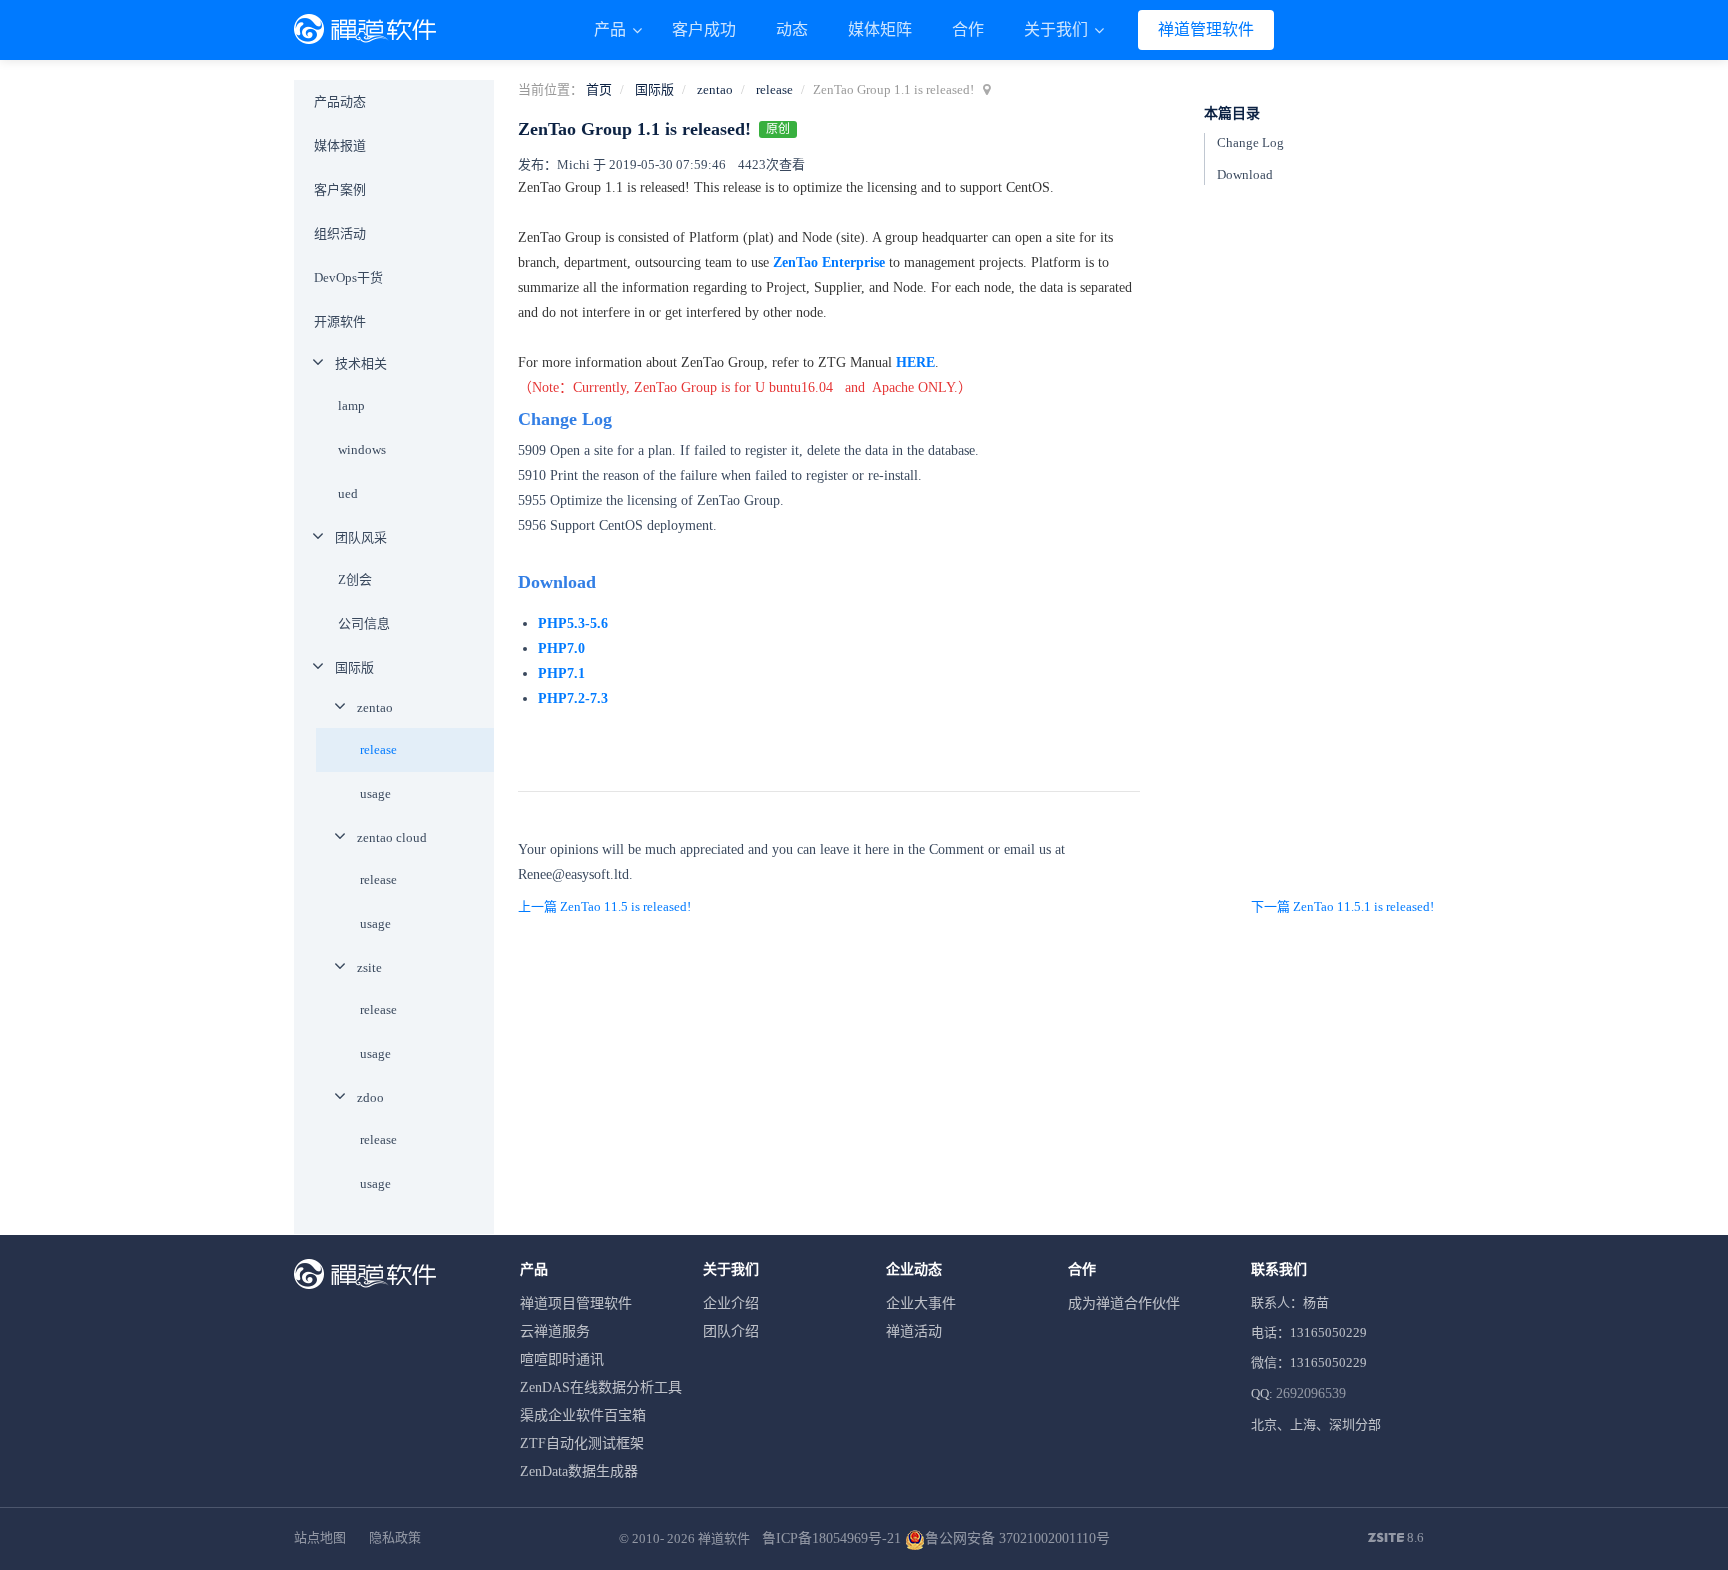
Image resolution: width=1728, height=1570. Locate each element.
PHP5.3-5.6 (573, 623)
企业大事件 (921, 1303)
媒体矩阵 (880, 29)
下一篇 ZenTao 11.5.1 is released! (1342, 906)
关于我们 (1058, 29)
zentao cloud (392, 837)
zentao (715, 89)
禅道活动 (914, 1331)
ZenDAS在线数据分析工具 (601, 1387)
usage (375, 793)
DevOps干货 (348, 277)
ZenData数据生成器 (579, 1471)
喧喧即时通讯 (562, 1359)
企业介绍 (731, 1303)
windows (362, 449)
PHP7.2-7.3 (575, 698)
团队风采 (361, 537)
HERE (915, 362)
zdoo (370, 1097)
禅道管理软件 (1206, 29)
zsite (369, 967)
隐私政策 (395, 1537)
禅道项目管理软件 (576, 1303)
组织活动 (340, 233)
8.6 (1396, 1539)
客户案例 (340, 189)
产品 (612, 29)
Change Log (1250, 142)
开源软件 (340, 321)
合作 (968, 29)
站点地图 (320, 1537)
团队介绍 (731, 1331)
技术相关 (361, 363)
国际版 (654, 89)
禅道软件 (724, 1538)
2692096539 (1311, 1393)
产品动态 (340, 101)
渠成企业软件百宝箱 (583, 1415)
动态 (792, 29)
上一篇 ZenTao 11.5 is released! (604, 906)
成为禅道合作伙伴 (1124, 1303)
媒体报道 (340, 145)
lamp (351, 405)
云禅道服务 (555, 1331)
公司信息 (364, 623)
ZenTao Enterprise (829, 262)
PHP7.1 (561, 673)
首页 (599, 89)
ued (348, 493)
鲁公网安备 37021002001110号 (1017, 1538)
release (774, 89)
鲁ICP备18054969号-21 (831, 1538)
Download (1245, 174)
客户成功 (704, 29)
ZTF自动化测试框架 (582, 1443)
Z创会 (355, 579)
